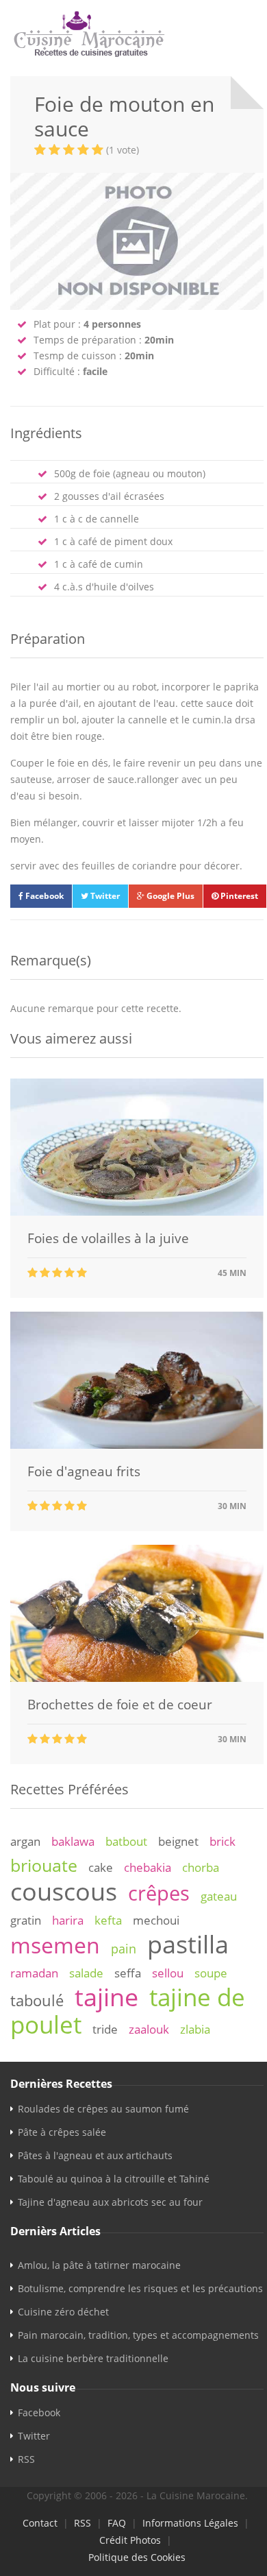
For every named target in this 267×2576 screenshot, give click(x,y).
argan (25, 1841)
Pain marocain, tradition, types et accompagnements (138, 2335)
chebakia (148, 1867)
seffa (128, 1973)
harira (68, 1920)
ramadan (34, 1973)
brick (222, 1841)
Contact (40, 2523)
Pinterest (238, 896)
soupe (211, 1973)
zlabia (195, 2029)
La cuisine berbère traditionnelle (93, 2358)
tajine (106, 1997)
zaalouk (149, 2029)
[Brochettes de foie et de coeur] (137, 1678)
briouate (44, 1865)
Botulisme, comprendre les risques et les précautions (140, 2288)
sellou (168, 1973)
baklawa (73, 1841)
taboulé (37, 2000)
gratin (26, 1920)
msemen (55, 1945)
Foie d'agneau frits (84, 1471)
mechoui (156, 1920)
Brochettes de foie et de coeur (120, 1705)
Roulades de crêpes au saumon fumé (103, 2109)
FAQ (117, 2523)
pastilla (188, 1944)
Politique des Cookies (137, 2557)
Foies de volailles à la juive (108, 1238)
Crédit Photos (130, 2540)
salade (86, 1973)
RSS (26, 2459)
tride (105, 2029)
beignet (178, 1841)
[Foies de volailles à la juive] (137, 1212)
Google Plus (169, 896)
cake (101, 1867)
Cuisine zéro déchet (63, 2312)
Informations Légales (190, 2523)
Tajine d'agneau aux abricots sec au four (110, 2202)
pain (124, 1949)
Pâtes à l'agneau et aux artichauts (95, 2155)
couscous (64, 1891)
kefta (108, 1920)
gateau (219, 1896)
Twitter (104, 896)
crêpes (159, 1893)
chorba (201, 1867)
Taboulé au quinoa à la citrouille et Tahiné (114, 2179)
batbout (126, 1841)
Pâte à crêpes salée (62, 2132)
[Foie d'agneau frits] (137, 1445)
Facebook (43, 896)
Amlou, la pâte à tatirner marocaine (99, 2265)
